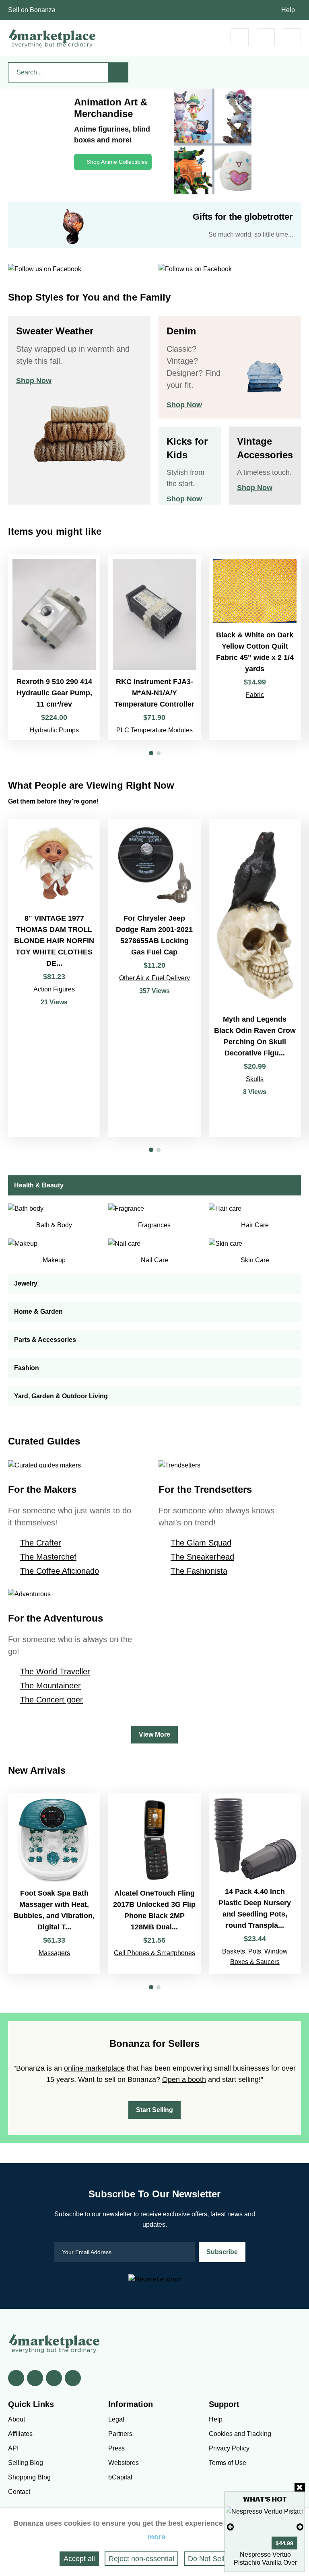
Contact (19, 2492)
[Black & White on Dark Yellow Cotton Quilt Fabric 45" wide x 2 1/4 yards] (255, 647)
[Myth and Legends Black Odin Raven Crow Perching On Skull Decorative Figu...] (255, 978)
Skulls (255, 1079)
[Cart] (240, 37)
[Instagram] (73, 2378)
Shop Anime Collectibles (117, 162)
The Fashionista (199, 1571)
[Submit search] (118, 72)
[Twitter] (35, 2378)
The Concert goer (51, 1700)
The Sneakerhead (202, 1557)
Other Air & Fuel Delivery (154, 978)
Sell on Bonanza (32, 10)
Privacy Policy (229, 2448)
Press (116, 2448)
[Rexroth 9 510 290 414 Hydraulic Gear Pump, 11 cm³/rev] (54, 647)
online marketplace (94, 2068)
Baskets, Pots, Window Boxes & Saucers (255, 1957)
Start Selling (154, 2110)
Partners (120, 2434)
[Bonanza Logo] (52, 38)
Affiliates (20, 2434)
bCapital (120, 2477)
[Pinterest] (54, 2378)
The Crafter (41, 1543)
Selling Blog (26, 2463)
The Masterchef (48, 1557)
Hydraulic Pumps (54, 730)
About (16, 2419)
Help (288, 10)
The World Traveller (55, 1671)
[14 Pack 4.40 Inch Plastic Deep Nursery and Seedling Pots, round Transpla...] (255, 1884)
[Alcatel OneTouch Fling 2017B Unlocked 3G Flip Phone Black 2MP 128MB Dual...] (154, 1884)
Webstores (124, 2463)
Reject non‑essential (141, 2559)
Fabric (255, 695)
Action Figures (54, 989)
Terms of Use (228, 2463)
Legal (116, 2419)
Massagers (54, 1953)
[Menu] (292, 37)
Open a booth (184, 2079)
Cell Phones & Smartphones (154, 1953)
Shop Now (34, 381)
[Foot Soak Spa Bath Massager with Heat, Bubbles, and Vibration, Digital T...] (54, 1884)
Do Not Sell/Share (217, 2559)
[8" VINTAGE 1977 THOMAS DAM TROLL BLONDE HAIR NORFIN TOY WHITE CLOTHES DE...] (54, 978)
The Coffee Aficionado (60, 1571)
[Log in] (266, 37)
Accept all (79, 2559)
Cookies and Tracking (240, 2434)
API (13, 2448)
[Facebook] (16, 2378)
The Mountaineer (50, 1686)
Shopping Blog (29, 2477)
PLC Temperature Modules (154, 730)
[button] (151, 753)
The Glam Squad (201, 1543)
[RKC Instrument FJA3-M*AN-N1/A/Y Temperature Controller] (154, 647)
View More (154, 1734)
